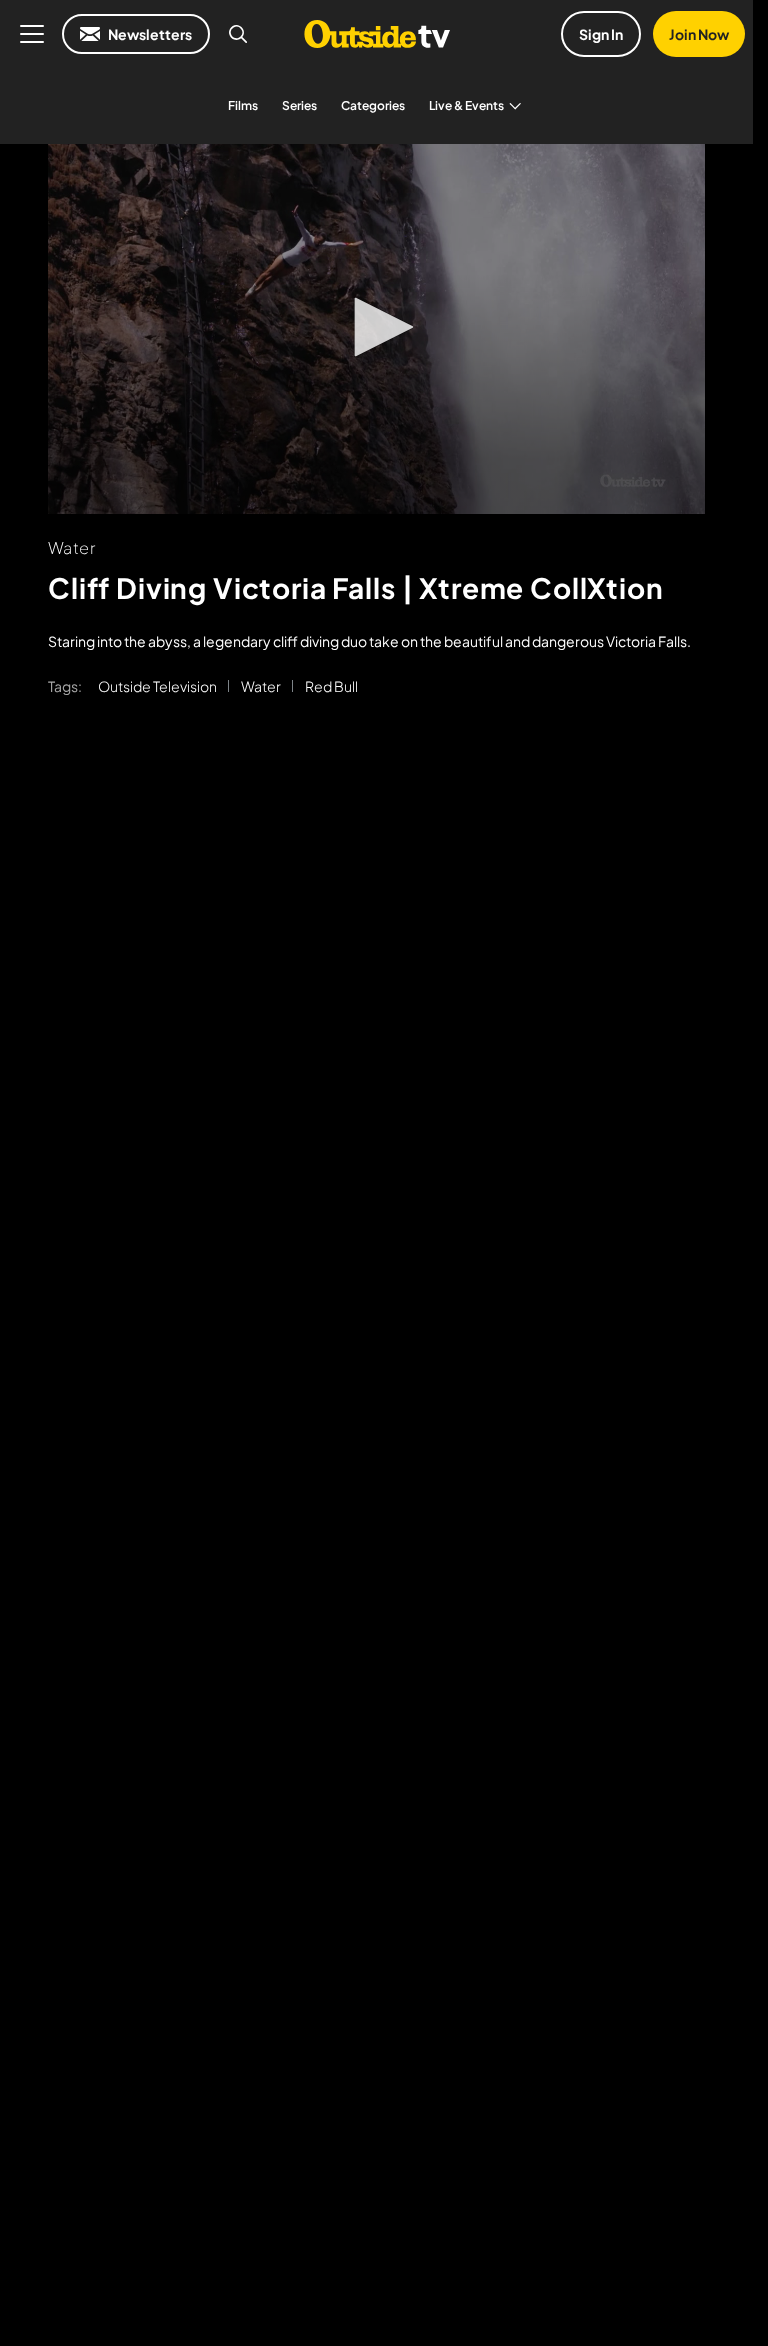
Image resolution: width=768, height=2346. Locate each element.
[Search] (238, 34)
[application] (376, 329)
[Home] (376, 34)
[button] (377, 327)
